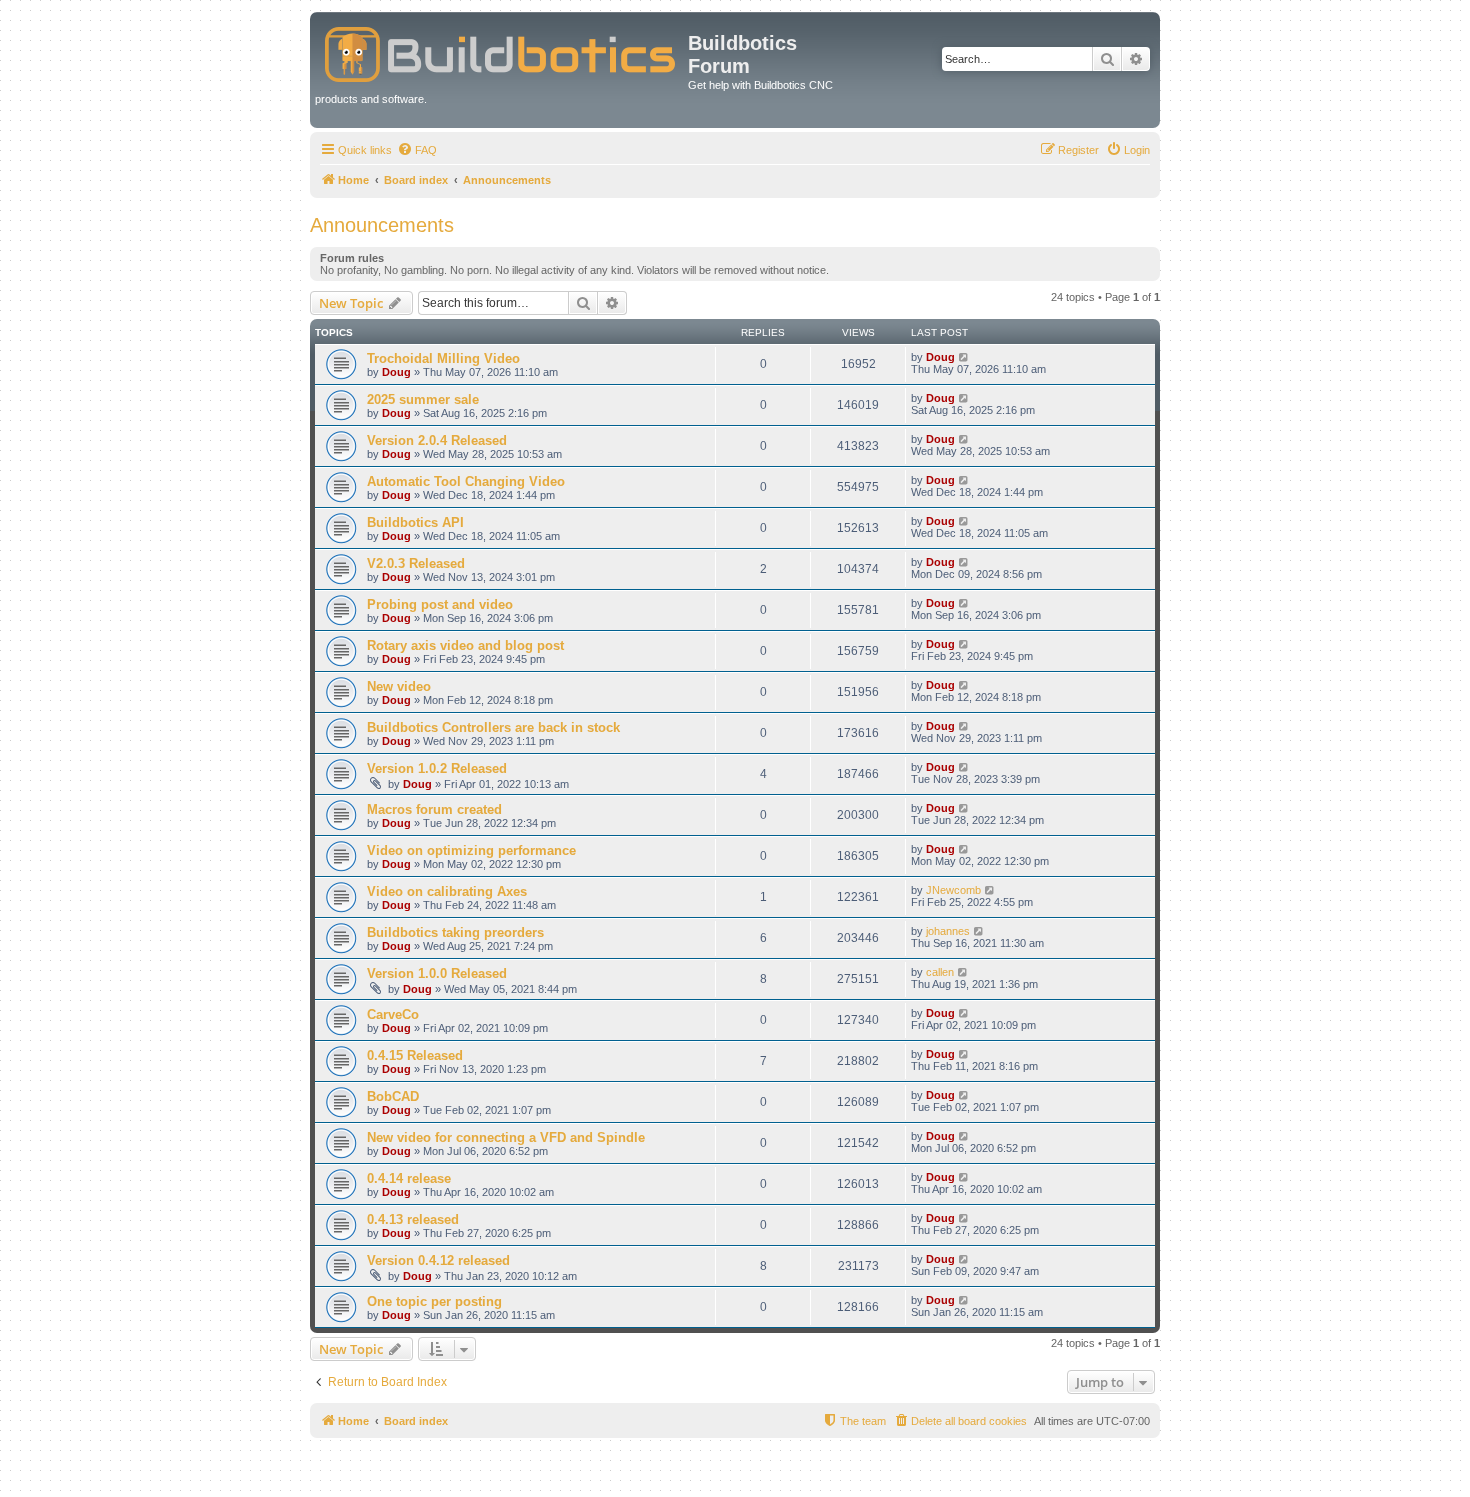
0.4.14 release (409, 1178)
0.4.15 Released (415, 1055)
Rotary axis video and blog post (465, 645)
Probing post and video (440, 604)
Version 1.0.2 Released (437, 768)
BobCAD (393, 1096)
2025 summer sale (423, 399)
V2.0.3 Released (416, 563)
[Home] (501, 50)
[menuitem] (417, 150)
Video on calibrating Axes (447, 891)
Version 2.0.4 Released (437, 440)
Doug (396, 372)
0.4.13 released (413, 1219)
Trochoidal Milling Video (443, 358)
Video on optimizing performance (471, 850)
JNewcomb (953, 890)
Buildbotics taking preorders (455, 932)
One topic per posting (434, 1301)
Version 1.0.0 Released (437, 973)
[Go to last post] (964, 357)
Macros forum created (434, 809)
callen (940, 972)
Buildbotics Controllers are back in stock (493, 727)
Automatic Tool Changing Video (466, 481)
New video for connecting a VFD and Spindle (506, 1137)
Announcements (382, 225)
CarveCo (393, 1014)
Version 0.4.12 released (438, 1260)
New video (399, 686)
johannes (948, 931)
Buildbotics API (415, 522)
